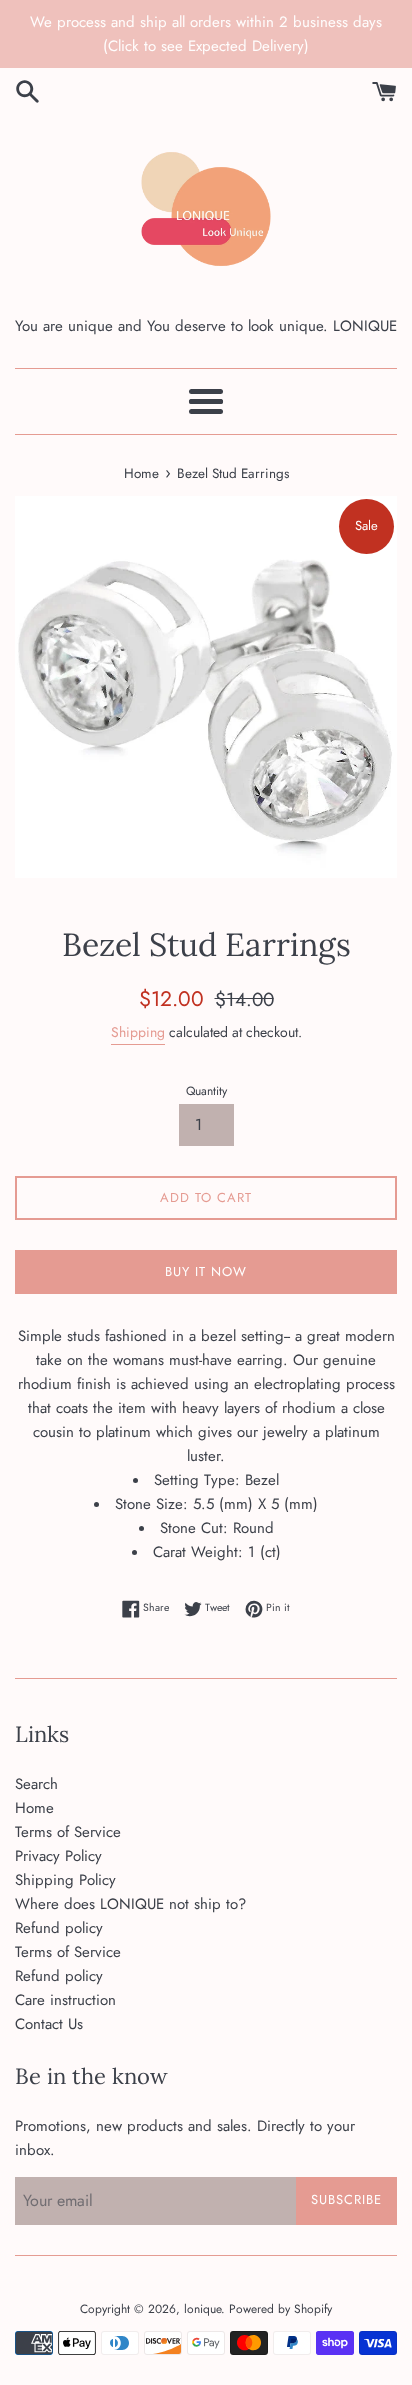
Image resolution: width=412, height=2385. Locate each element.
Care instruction (65, 2000)
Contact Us (49, 2024)
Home (34, 1808)
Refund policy (59, 1928)
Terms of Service (68, 1832)
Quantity (206, 1091)
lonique (202, 2309)
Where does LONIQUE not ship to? (130, 1904)
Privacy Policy (58, 1856)
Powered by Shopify (280, 2309)
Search (36, 1784)
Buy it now (206, 1271)
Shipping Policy (65, 1880)
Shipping (138, 1032)
